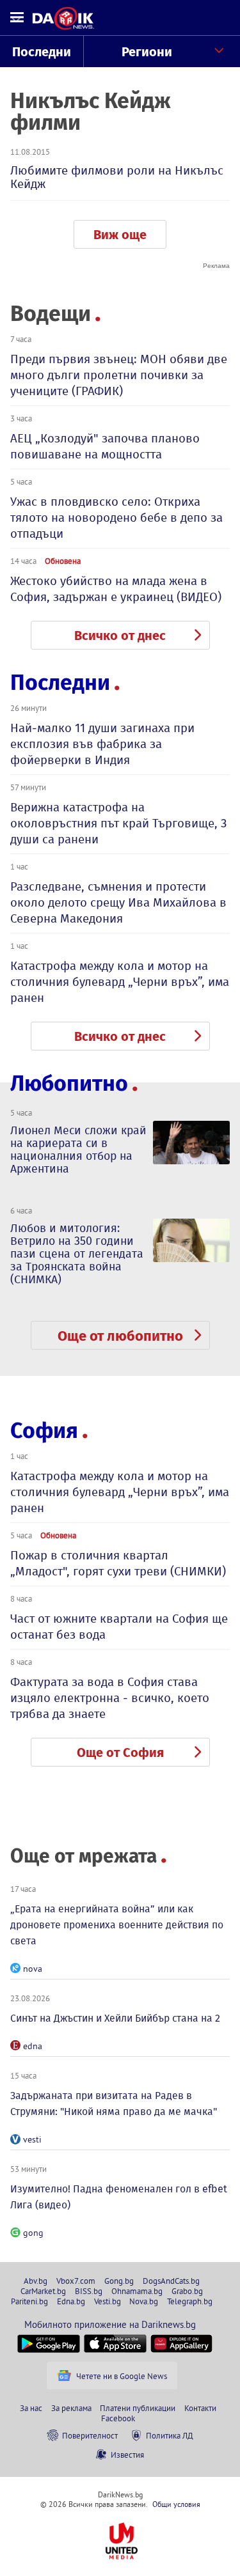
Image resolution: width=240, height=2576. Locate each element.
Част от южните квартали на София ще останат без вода (119, 1627)
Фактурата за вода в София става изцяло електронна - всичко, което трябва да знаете (110, 1698)
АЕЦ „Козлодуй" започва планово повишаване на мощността (105, 446)
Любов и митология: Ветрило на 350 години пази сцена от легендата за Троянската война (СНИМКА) (77, 1254)
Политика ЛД (170, 2435)
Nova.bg (144, 2301)
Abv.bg (36, 2281)
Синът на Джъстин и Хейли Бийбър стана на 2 (115, 2018)
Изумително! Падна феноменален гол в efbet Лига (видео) (119, 2197)
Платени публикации (138, 2408)
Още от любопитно (120, 1336)
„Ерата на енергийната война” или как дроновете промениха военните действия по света (117, 1925)
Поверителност (90, 2435)
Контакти (200, 2408)
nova (33, 1969)
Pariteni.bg (29, 2301)
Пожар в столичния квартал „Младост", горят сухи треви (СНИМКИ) (118, 1563)
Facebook (118, 2418)
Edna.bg (71, 2301)
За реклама (71, 2408)
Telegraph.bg (190, 2301)
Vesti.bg (108, 2301)
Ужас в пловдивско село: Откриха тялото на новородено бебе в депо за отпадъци (116, 518)
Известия (127, 2455)
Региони (147, 52)
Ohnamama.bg (137, 2291)
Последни (42, 52)
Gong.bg (119, 2281)
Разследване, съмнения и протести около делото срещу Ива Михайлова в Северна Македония (118, 902)
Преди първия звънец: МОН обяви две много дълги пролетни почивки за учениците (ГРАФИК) (119, 375)
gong (33, 2233)
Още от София (120, 1752)
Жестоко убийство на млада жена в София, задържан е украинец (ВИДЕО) (116, 589)
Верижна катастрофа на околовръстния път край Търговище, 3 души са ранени (118, 823)
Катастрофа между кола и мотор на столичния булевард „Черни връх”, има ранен (120, 982)
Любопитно (69, 1083)
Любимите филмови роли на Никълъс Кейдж (117, 177)
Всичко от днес (120, 636)
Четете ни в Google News (122, 2376)
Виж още (120, 235)
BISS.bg (89, 2291)
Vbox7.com (76, 2281)
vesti (32, 2139)
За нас (31, 2408)
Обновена (63, 561)
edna (33, 2046)
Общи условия (176, 2504)
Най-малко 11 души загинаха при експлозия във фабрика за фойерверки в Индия (102, 744)
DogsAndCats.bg (171, 2281)
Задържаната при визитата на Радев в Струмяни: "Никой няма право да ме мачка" (114, 2104)
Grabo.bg (187, 2291)
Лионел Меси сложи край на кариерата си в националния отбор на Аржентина (78, 1150)
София (44, 1431)
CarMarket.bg (43, 2291)
